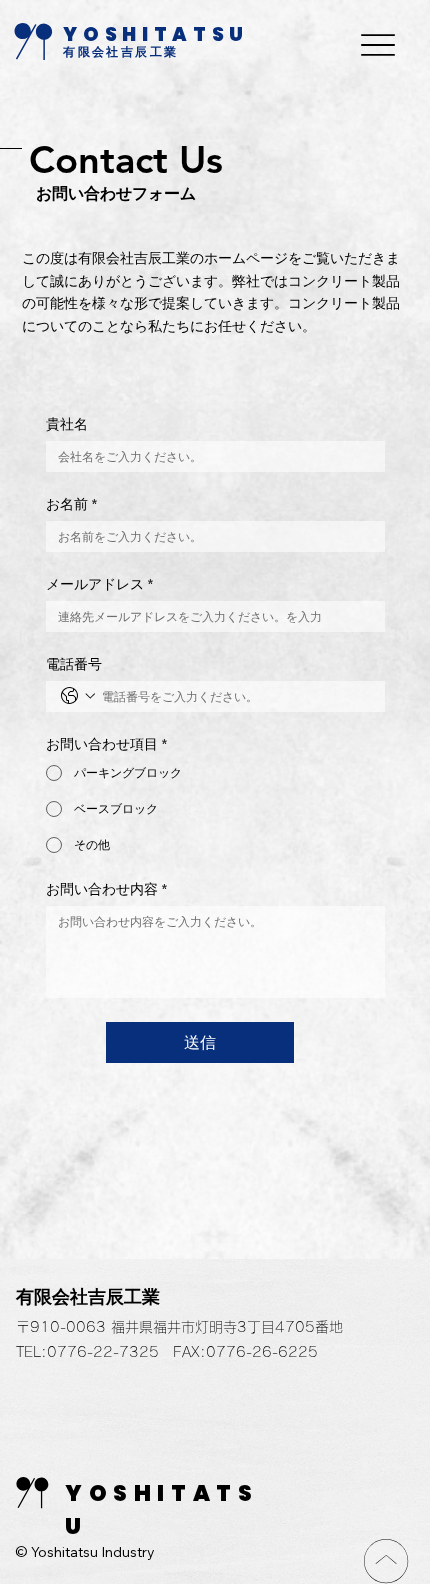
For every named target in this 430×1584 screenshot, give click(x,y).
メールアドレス (99, 584)
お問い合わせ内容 (106, 889)
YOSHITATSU (156, 34)
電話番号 (74, 664)
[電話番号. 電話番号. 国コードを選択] (78, 696)
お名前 (71, 504)
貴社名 (67, 424)
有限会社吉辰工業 (120, 52)
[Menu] (378, 44)
